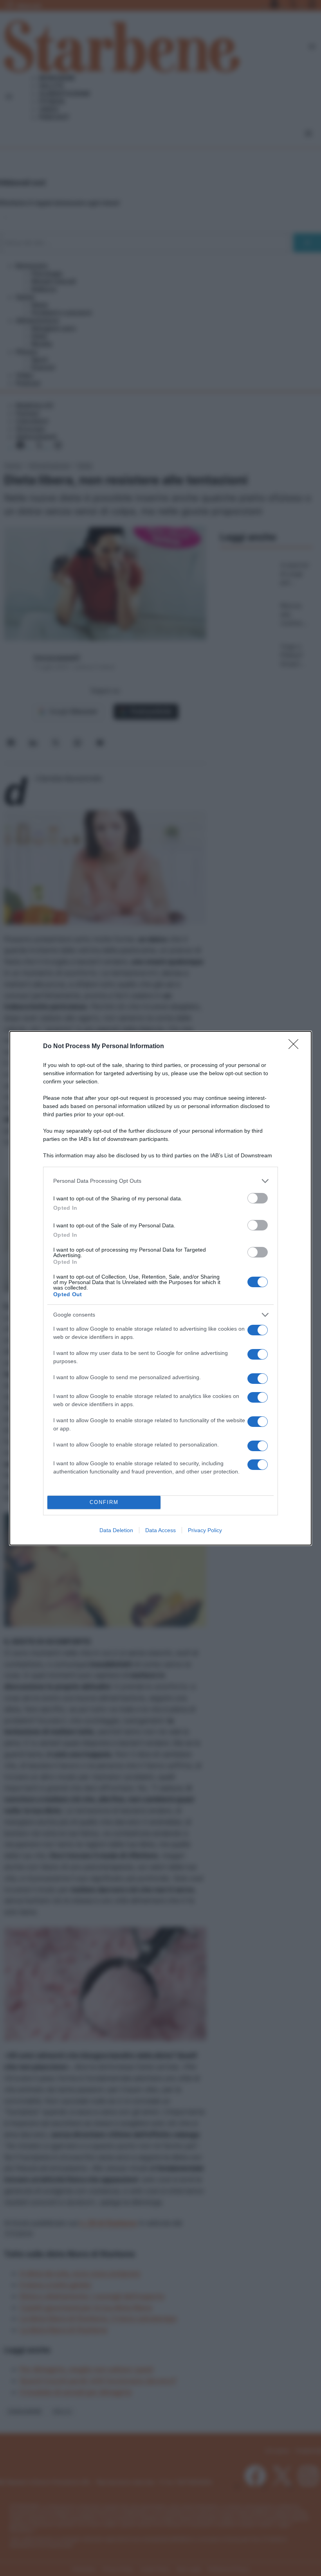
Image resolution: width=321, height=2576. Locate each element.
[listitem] (160, 1181)
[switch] (258, 1198)
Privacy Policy (205, 1530)
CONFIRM (104, 1502)
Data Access (160, 1530)
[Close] (296, 1047)
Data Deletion (116, 1530)
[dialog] (160, 1288)
